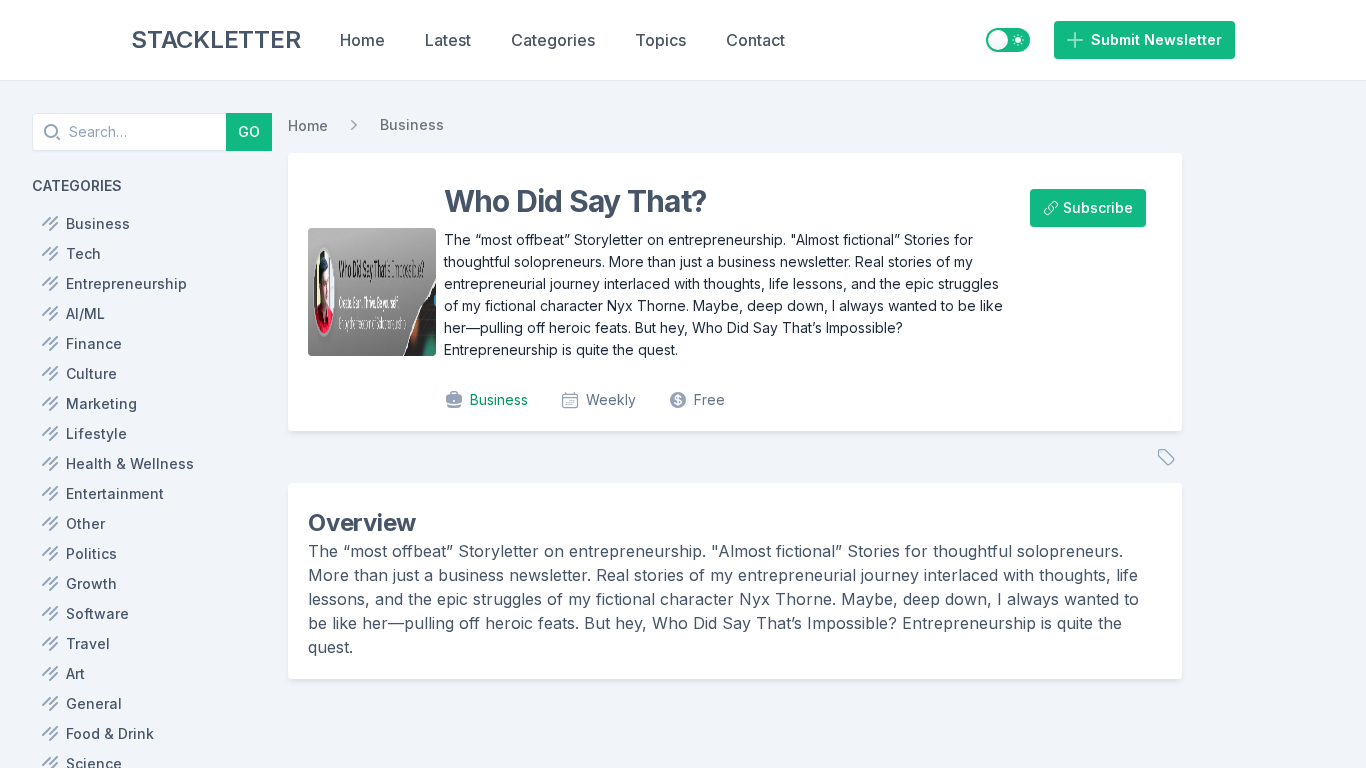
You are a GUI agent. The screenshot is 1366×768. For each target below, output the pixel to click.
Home (362, 40)
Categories (553, 40)
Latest (448, 40)
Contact (755, 40)
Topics (660, 40)
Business (412, 124)
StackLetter (215, 39)
